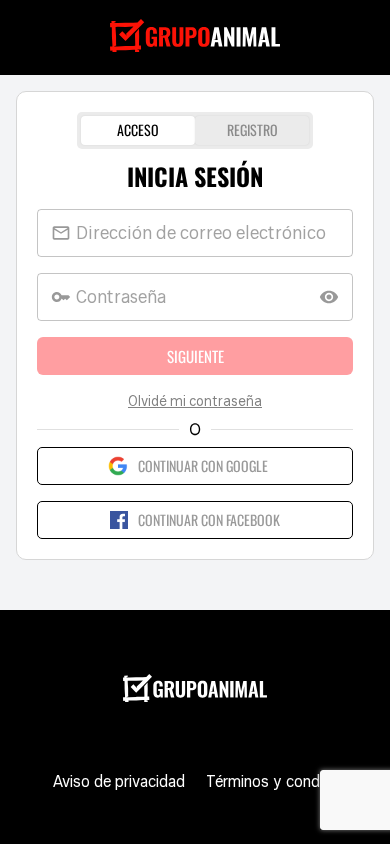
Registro (252, 129)
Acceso (138, 129)
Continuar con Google (203, 465)
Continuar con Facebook (209, 519)
